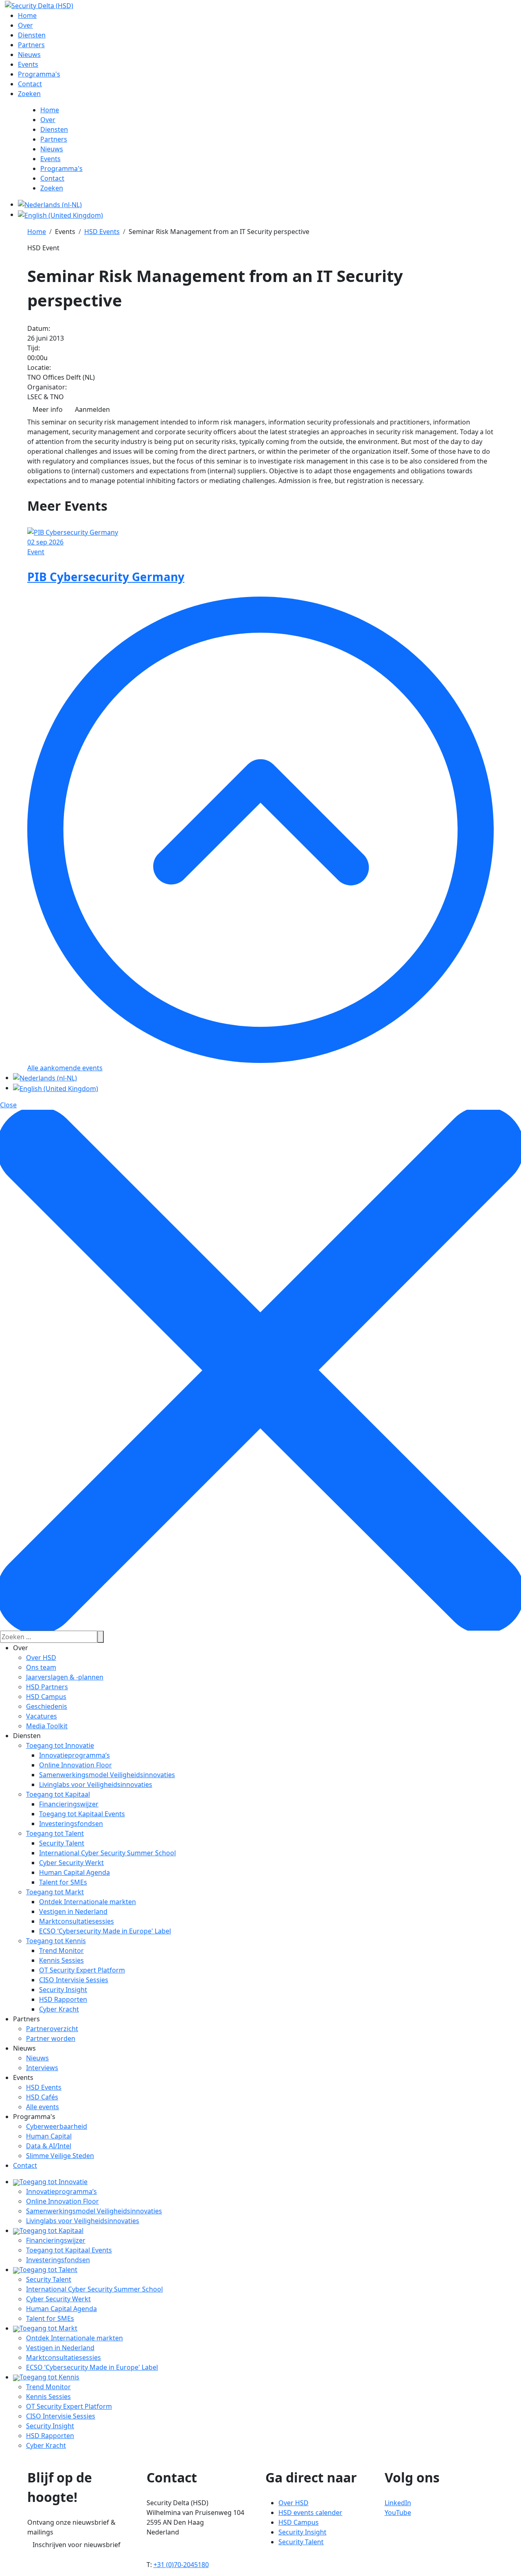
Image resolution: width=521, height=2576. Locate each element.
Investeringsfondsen (71, 1824)
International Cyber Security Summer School (107, 1853)
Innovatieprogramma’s (74, 1755)
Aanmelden (92, 409)
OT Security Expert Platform (82, 1970)
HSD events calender (310, 2513)
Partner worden (51, 2038)
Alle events (43, 2107)
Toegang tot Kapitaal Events (82, 1814)
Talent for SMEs (63, 1882)
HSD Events (44, 2087)
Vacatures (42, 1716)
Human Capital (49, 2136)
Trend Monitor (61, 1951)
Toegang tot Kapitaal (58, 1794)
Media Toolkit (47, 1726)
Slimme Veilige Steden (60, 2156)
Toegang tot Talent (55, 1833)
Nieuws (37, 2058)
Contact (25, 2165)
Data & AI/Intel (49, 2146)
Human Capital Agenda (74, 1872)
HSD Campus (46, 1697)
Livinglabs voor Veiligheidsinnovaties (96, 1784)
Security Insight (63, 1990)
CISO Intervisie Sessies (74, 1980)
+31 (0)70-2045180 (181, 2565)
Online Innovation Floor (76, 1765)
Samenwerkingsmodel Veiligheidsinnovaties (107, 1775)
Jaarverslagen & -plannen (65, 1677)
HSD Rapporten (63, 1999)
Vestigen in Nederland (73, 1911)
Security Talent (62, 1843)
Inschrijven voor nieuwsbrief (77, 2545)
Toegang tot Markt (55, 1892)
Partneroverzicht (52, 2029)
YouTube (398, 2513)
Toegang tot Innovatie (60, 1745)
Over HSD (41, 1658)
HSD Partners (47, 1687)
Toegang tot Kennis (56, 1941)
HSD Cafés (42, 2097)
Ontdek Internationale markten (88, 1902)
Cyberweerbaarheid (57, 2126)
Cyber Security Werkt (71, 1863)
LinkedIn (398, 2503)
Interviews (42, 2068)
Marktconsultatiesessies (77, 1921)
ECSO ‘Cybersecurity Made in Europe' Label (105, 1931)
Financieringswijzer (69, 1804)
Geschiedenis (47, 1706)
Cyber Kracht (59, 2009)
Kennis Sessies (61, 1960)
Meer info (48, 409)
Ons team (41, 1667)
